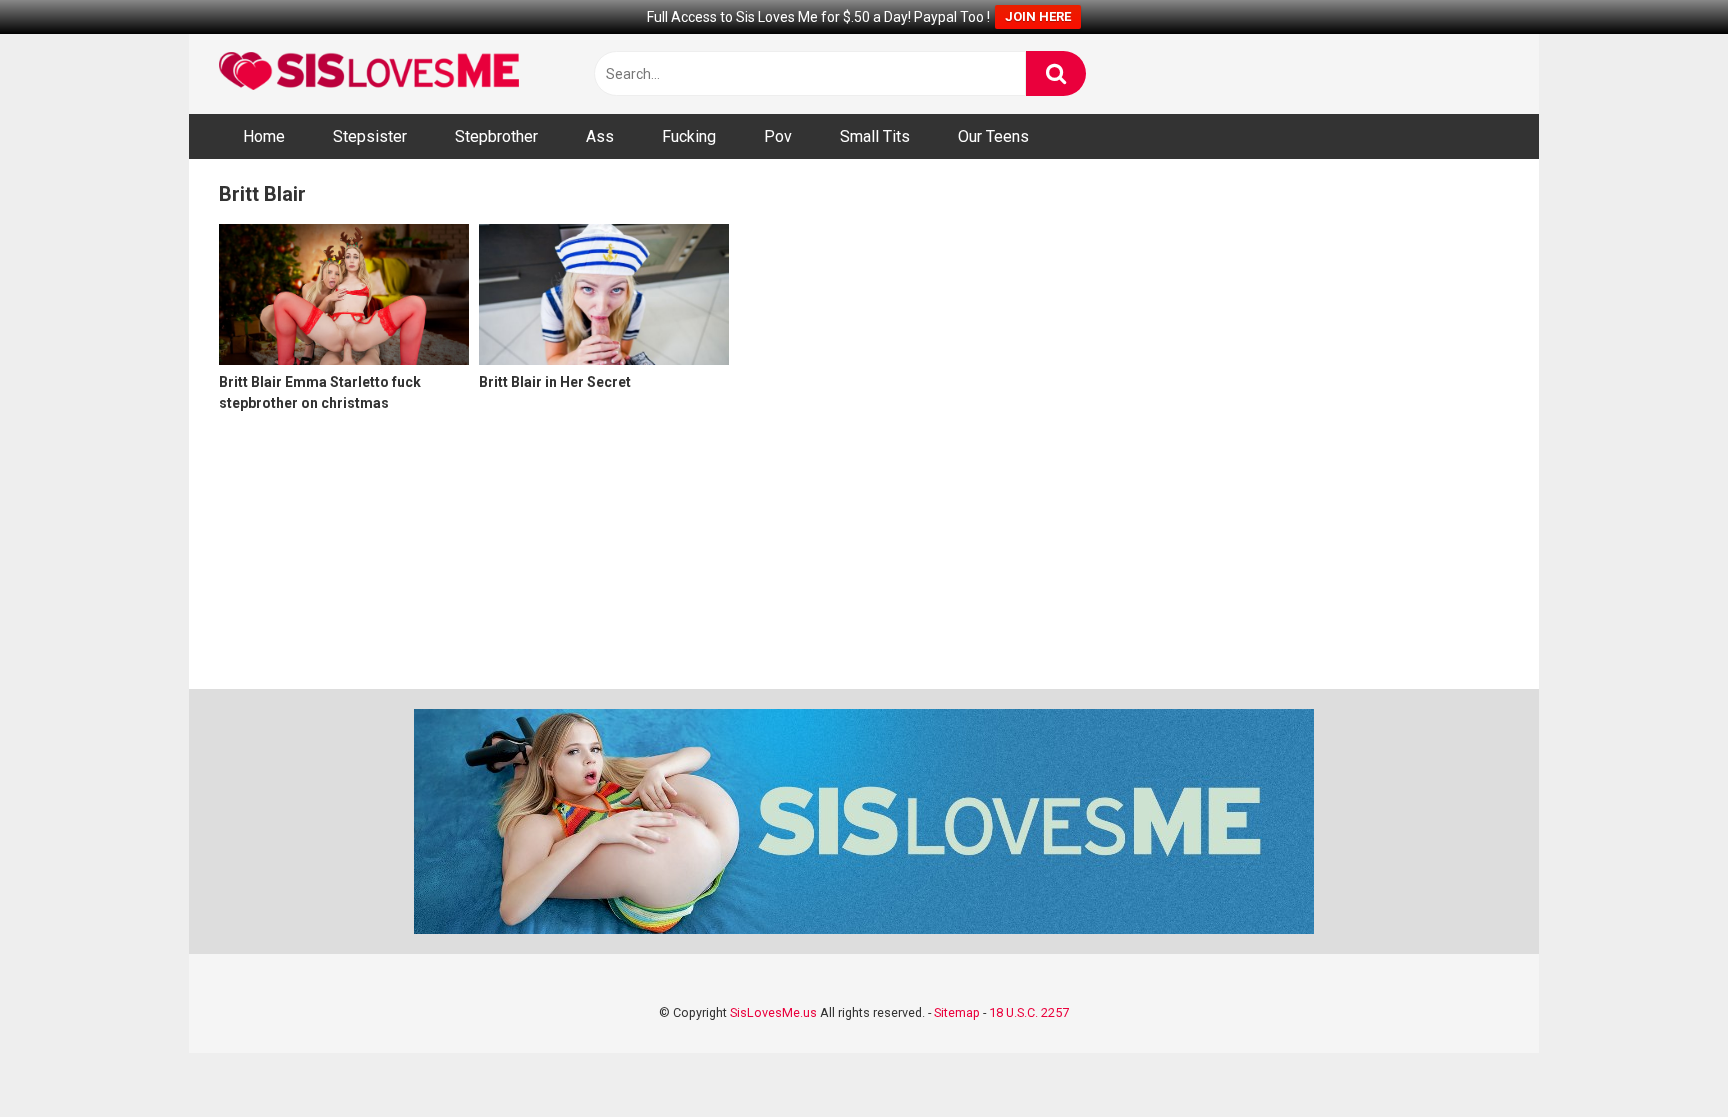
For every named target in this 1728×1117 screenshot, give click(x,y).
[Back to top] (1661, 1056)
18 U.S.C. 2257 (1029, 1012)
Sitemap (957, 1012)
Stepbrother (496, 136)
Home (264, 136)
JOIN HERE (1038, 16)
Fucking (689, 136)
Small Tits (875, 136)
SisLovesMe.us (773, 1012)
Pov (778, 136)
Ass (600, 136)
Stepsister (370, 136)
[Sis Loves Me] (369, 73)
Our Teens (993, 136)
